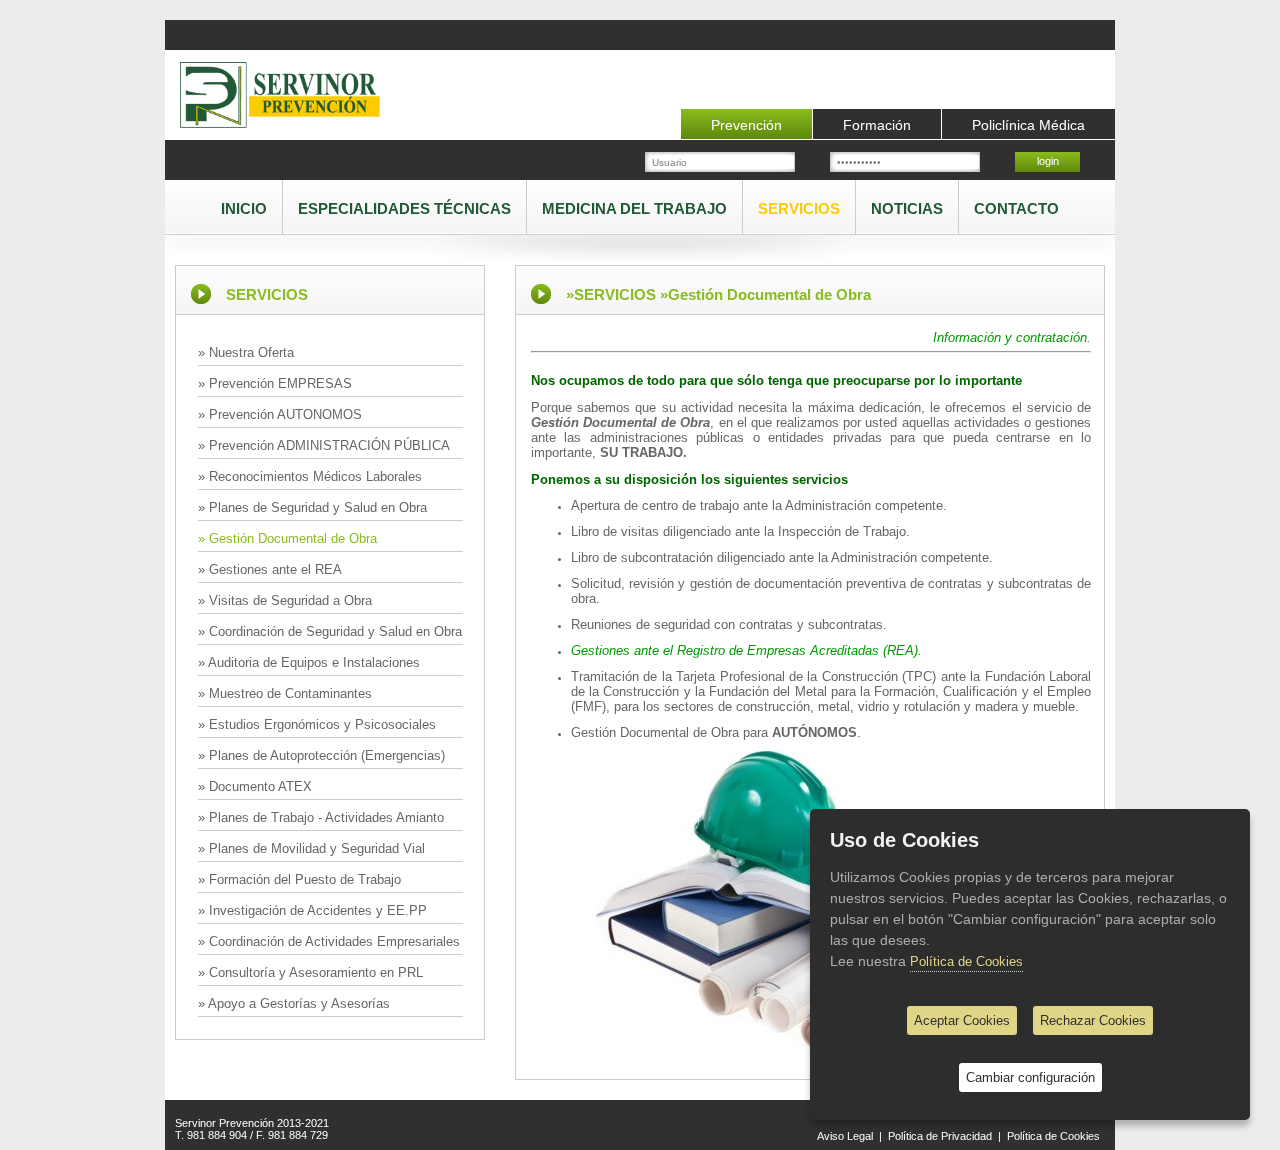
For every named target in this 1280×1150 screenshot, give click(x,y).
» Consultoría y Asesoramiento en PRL (310, 972)
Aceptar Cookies (962, 1020)
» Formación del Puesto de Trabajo (299, 879)
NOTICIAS (907, 208)
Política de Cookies (1053, 1136)
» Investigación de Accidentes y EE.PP (312, 910)
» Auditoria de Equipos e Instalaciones (309, 662)
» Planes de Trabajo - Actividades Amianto (321, 817)
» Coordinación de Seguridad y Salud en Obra (330, 631)
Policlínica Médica (1028, 125)
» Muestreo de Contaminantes (285, 693)
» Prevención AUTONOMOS (280, 414)
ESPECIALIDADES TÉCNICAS (404, 208)
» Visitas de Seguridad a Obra (285, 600)
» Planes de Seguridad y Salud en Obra (312, 507)
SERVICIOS (799, 208)
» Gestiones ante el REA (270, 569)
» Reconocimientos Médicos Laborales (310, 476)
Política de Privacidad (940, 1136)
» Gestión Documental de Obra (287, 538)
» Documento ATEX (255, 786)
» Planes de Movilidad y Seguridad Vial (311, 848)
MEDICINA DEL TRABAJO (634, 208)
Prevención (746, 125)
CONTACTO (1016, 208)
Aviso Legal (845, 1136)
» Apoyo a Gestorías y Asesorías (294, 1003)
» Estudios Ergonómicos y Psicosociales (317, 724)
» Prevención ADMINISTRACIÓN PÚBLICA (324, 445)
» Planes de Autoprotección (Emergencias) (321, 755)
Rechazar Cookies (1093, 1020)
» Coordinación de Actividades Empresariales (329, 941)
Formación (877, 125)
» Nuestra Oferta (246, 352)
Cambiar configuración (1030, 1077)
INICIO (244, 208)
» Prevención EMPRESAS (275, 383)
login (1048, 161)
